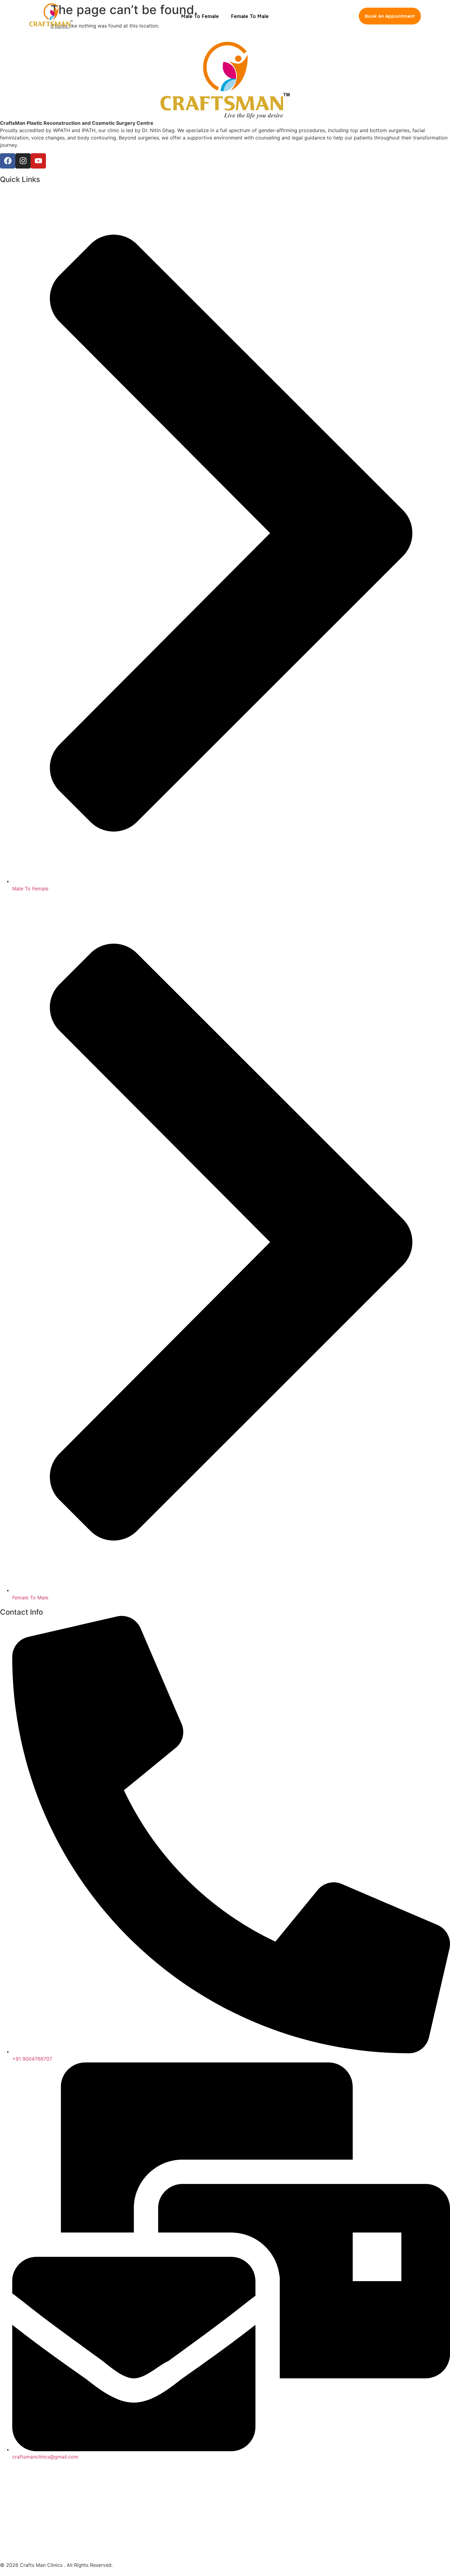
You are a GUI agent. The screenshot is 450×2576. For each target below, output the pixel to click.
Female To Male (250, 16)
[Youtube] (38, 161)
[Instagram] (23, 161)
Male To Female (200, 16)
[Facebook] (8, 161)
